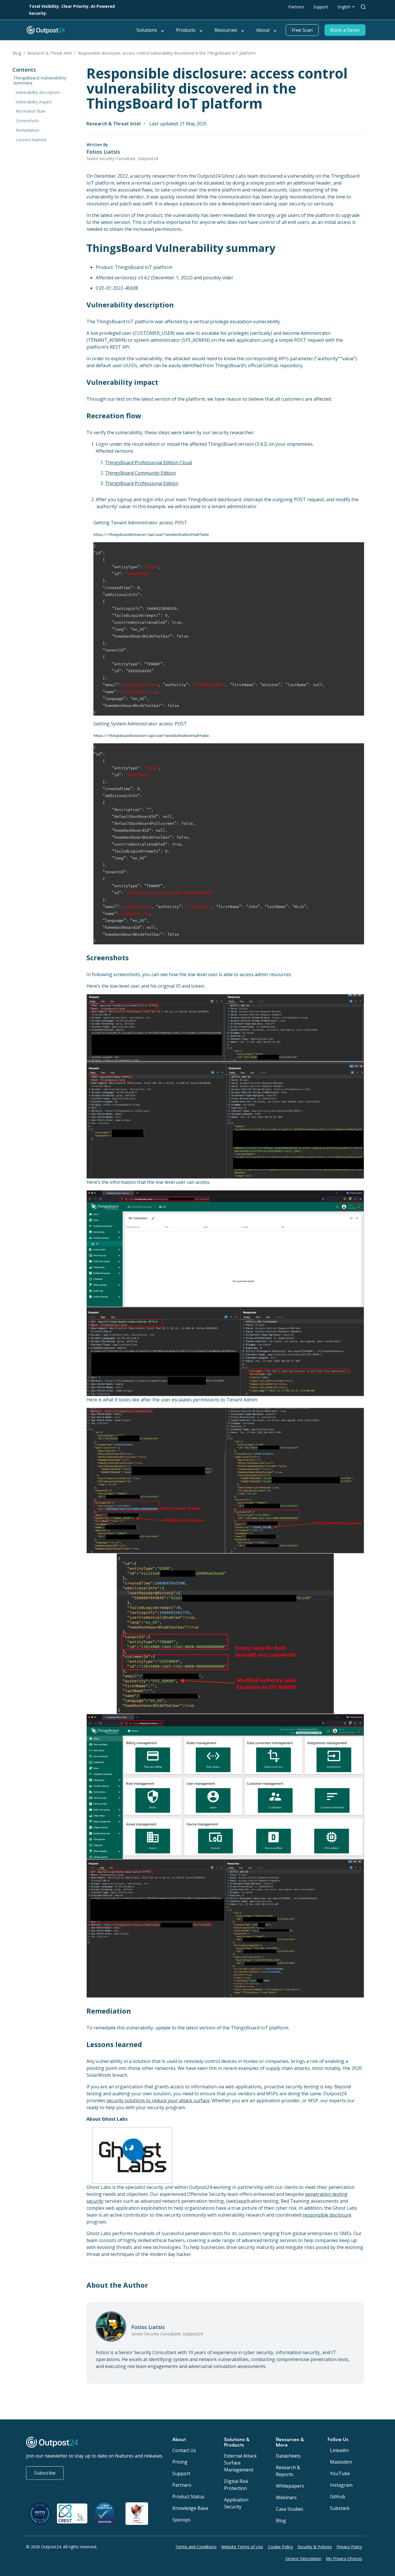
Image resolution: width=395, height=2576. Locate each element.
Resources (226, 30)
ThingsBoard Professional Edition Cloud (148, 463)
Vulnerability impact (34, 102)
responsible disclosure (327, 2215)
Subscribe (45, 2473)
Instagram (341, 2485)
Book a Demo (345, 30)
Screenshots (27, 121)
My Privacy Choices (344, 2559)
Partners (296, 7)
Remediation (27, 130)
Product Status (188, 2497)
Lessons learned (31, 140)
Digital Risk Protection (236, 2485)
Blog (17, 53)
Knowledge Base (190, 2508)
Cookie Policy (280, 2547)
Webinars (286, 2497)
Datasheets (288, 2456)
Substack (340, 2508)
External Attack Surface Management (240, 2463)
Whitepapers (290, 2486)
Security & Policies (315, 2547)
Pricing (180, 2462)
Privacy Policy (349, 2547)
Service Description (303, 2559)
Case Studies (290, 2509)
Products (186, 30)
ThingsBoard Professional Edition (142, 483)
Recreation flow (30, 111)
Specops (181, 2520)
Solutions (147, 30)
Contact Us (184, 2450)
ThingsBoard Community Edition (140, 473)
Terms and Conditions (196, 2547)
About (263, 30)
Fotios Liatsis (103, 152)
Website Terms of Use (242, 2547)
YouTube (340, 2473)
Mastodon (341, 2462)
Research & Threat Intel (49, 53)
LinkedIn (339, 2450)
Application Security (236, 2503)
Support (321, 7)
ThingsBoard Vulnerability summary (40, 80)
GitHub (338, 2497)
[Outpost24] (79, 30)
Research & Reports (288, 2471)
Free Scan (302, 30)
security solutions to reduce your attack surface (158, 2100)
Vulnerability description (38, 92)
